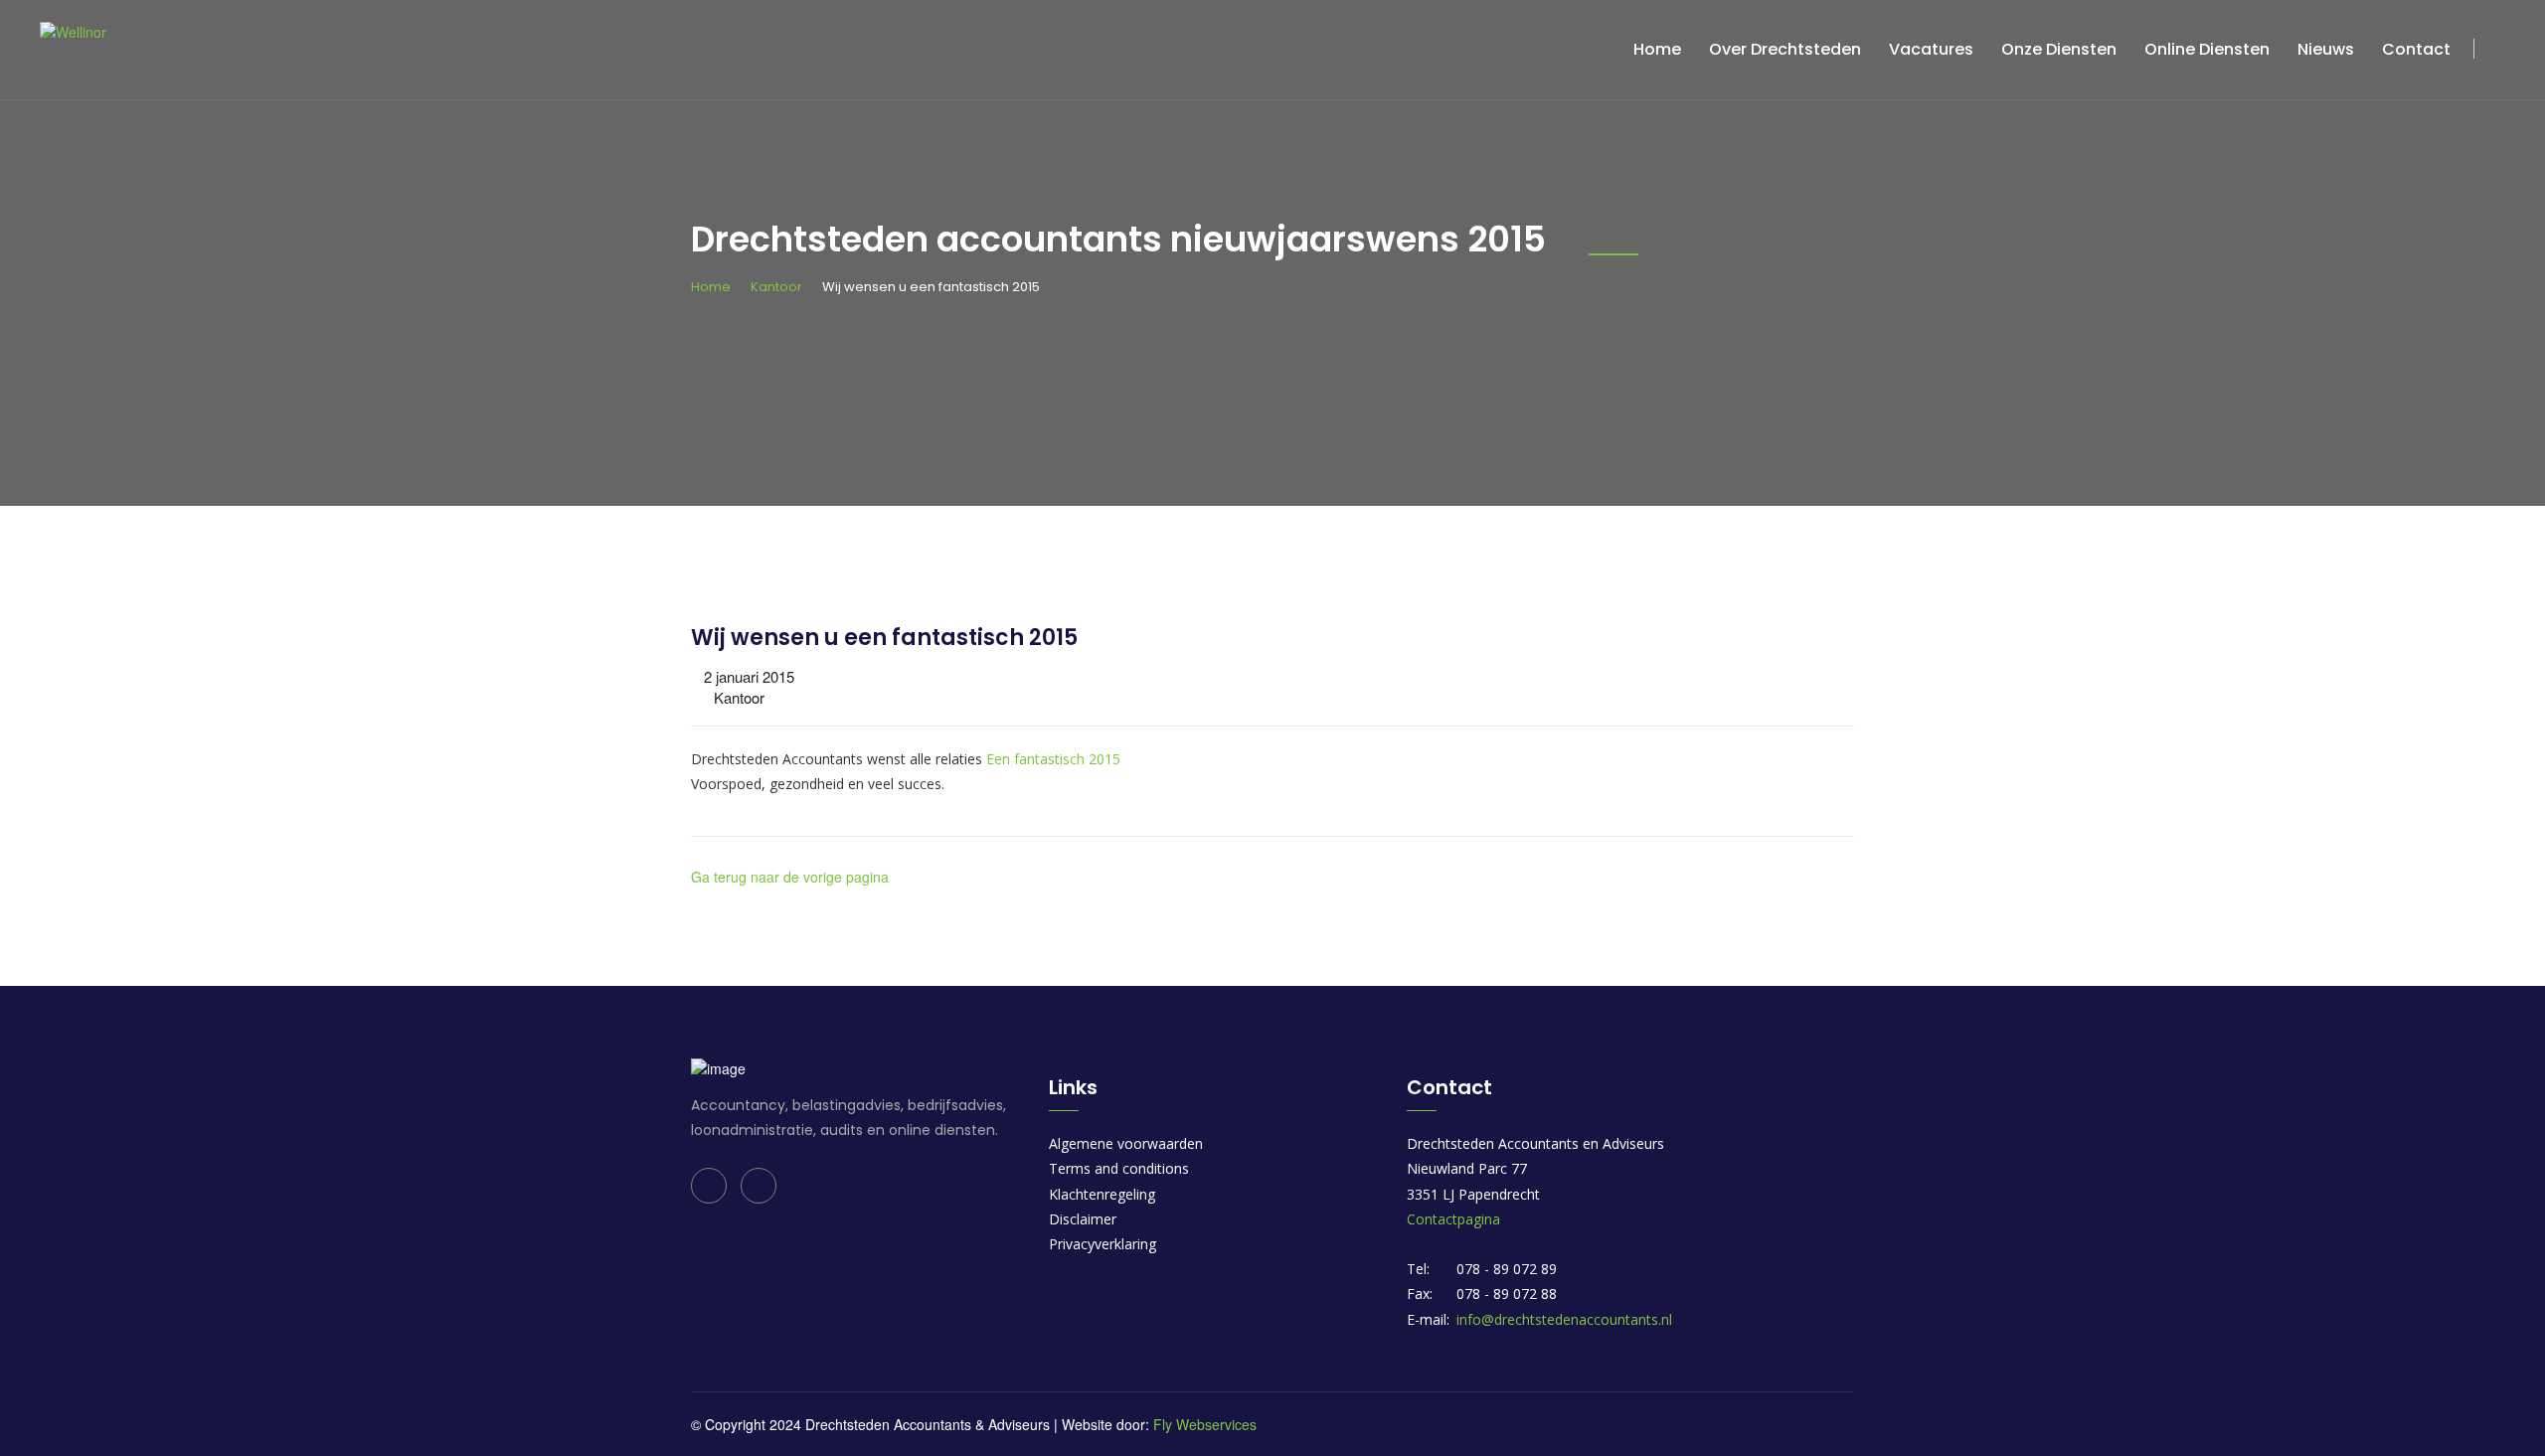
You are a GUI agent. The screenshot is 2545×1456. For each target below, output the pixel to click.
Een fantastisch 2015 (1053, 759)
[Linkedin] (709, 1186)
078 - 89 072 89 (1507, 1269)
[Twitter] (759, 1186)
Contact (2416, 49)
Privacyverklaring (1103, 1244)
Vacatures (1931, 49)
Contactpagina (1453, 1219)
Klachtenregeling (1102, 1194)
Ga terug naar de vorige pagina (790, 877)
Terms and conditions (1119, 1168)
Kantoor (776, 287)
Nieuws (2326, 49)
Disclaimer (1083, 1219)
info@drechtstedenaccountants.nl (1564, 1319)
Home (1657, 49)
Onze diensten (2059, 49)
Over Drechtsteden (1785, 49)
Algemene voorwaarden (1126, 1143)
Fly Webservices (1205, 1424)
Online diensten (2207, 49)
